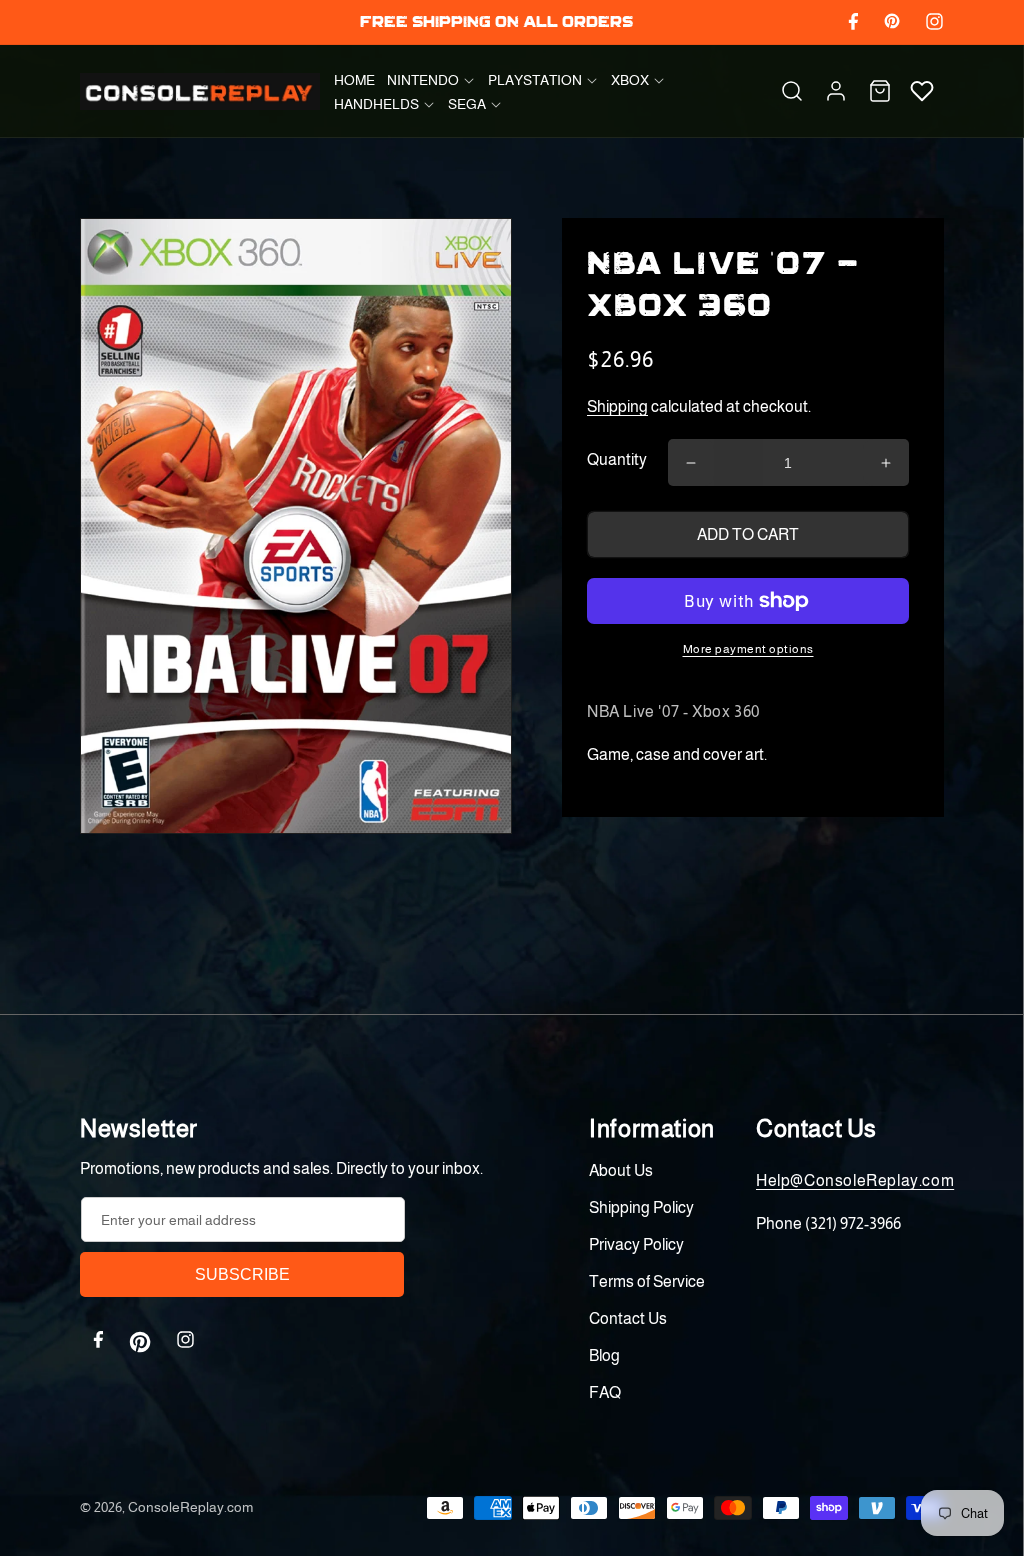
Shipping (617, 406)
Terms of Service (647, 1281)
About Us (621, 1170)
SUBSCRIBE (242, 1274)
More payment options (748, 649)
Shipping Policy (641, 1207)
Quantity (617, 459)
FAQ (605, 1392)
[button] (431, 80)
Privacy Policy (636, 1244)
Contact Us (628, 1318)
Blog (604, 1355)
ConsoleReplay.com (190, 1507)
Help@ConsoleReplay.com (855, 1180)
